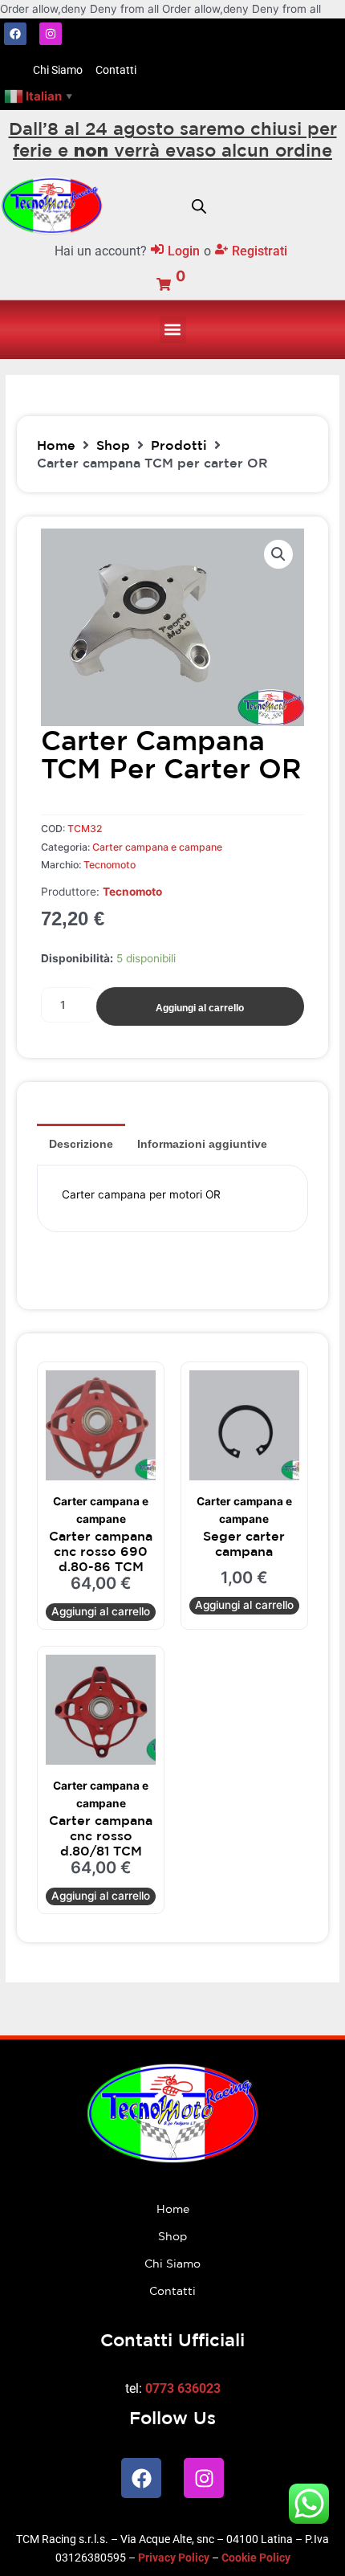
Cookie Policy (256, 2558)
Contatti (172, 2291)
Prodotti (179, 445)
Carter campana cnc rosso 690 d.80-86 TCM (101, 1551)
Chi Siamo (172, 2264)
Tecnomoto (110, 865)
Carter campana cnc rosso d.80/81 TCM (101, 1835)
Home (56, 445)
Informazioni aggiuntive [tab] (202, 1144)
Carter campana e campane (157, 847)
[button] (173, 330)
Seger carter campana (244, 1543)
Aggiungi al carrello (200, 1008)
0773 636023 (183, 2388)
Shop (113, 445)
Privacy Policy (174, 2558)
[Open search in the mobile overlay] (199, 205)
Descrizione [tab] (81, 1144)
